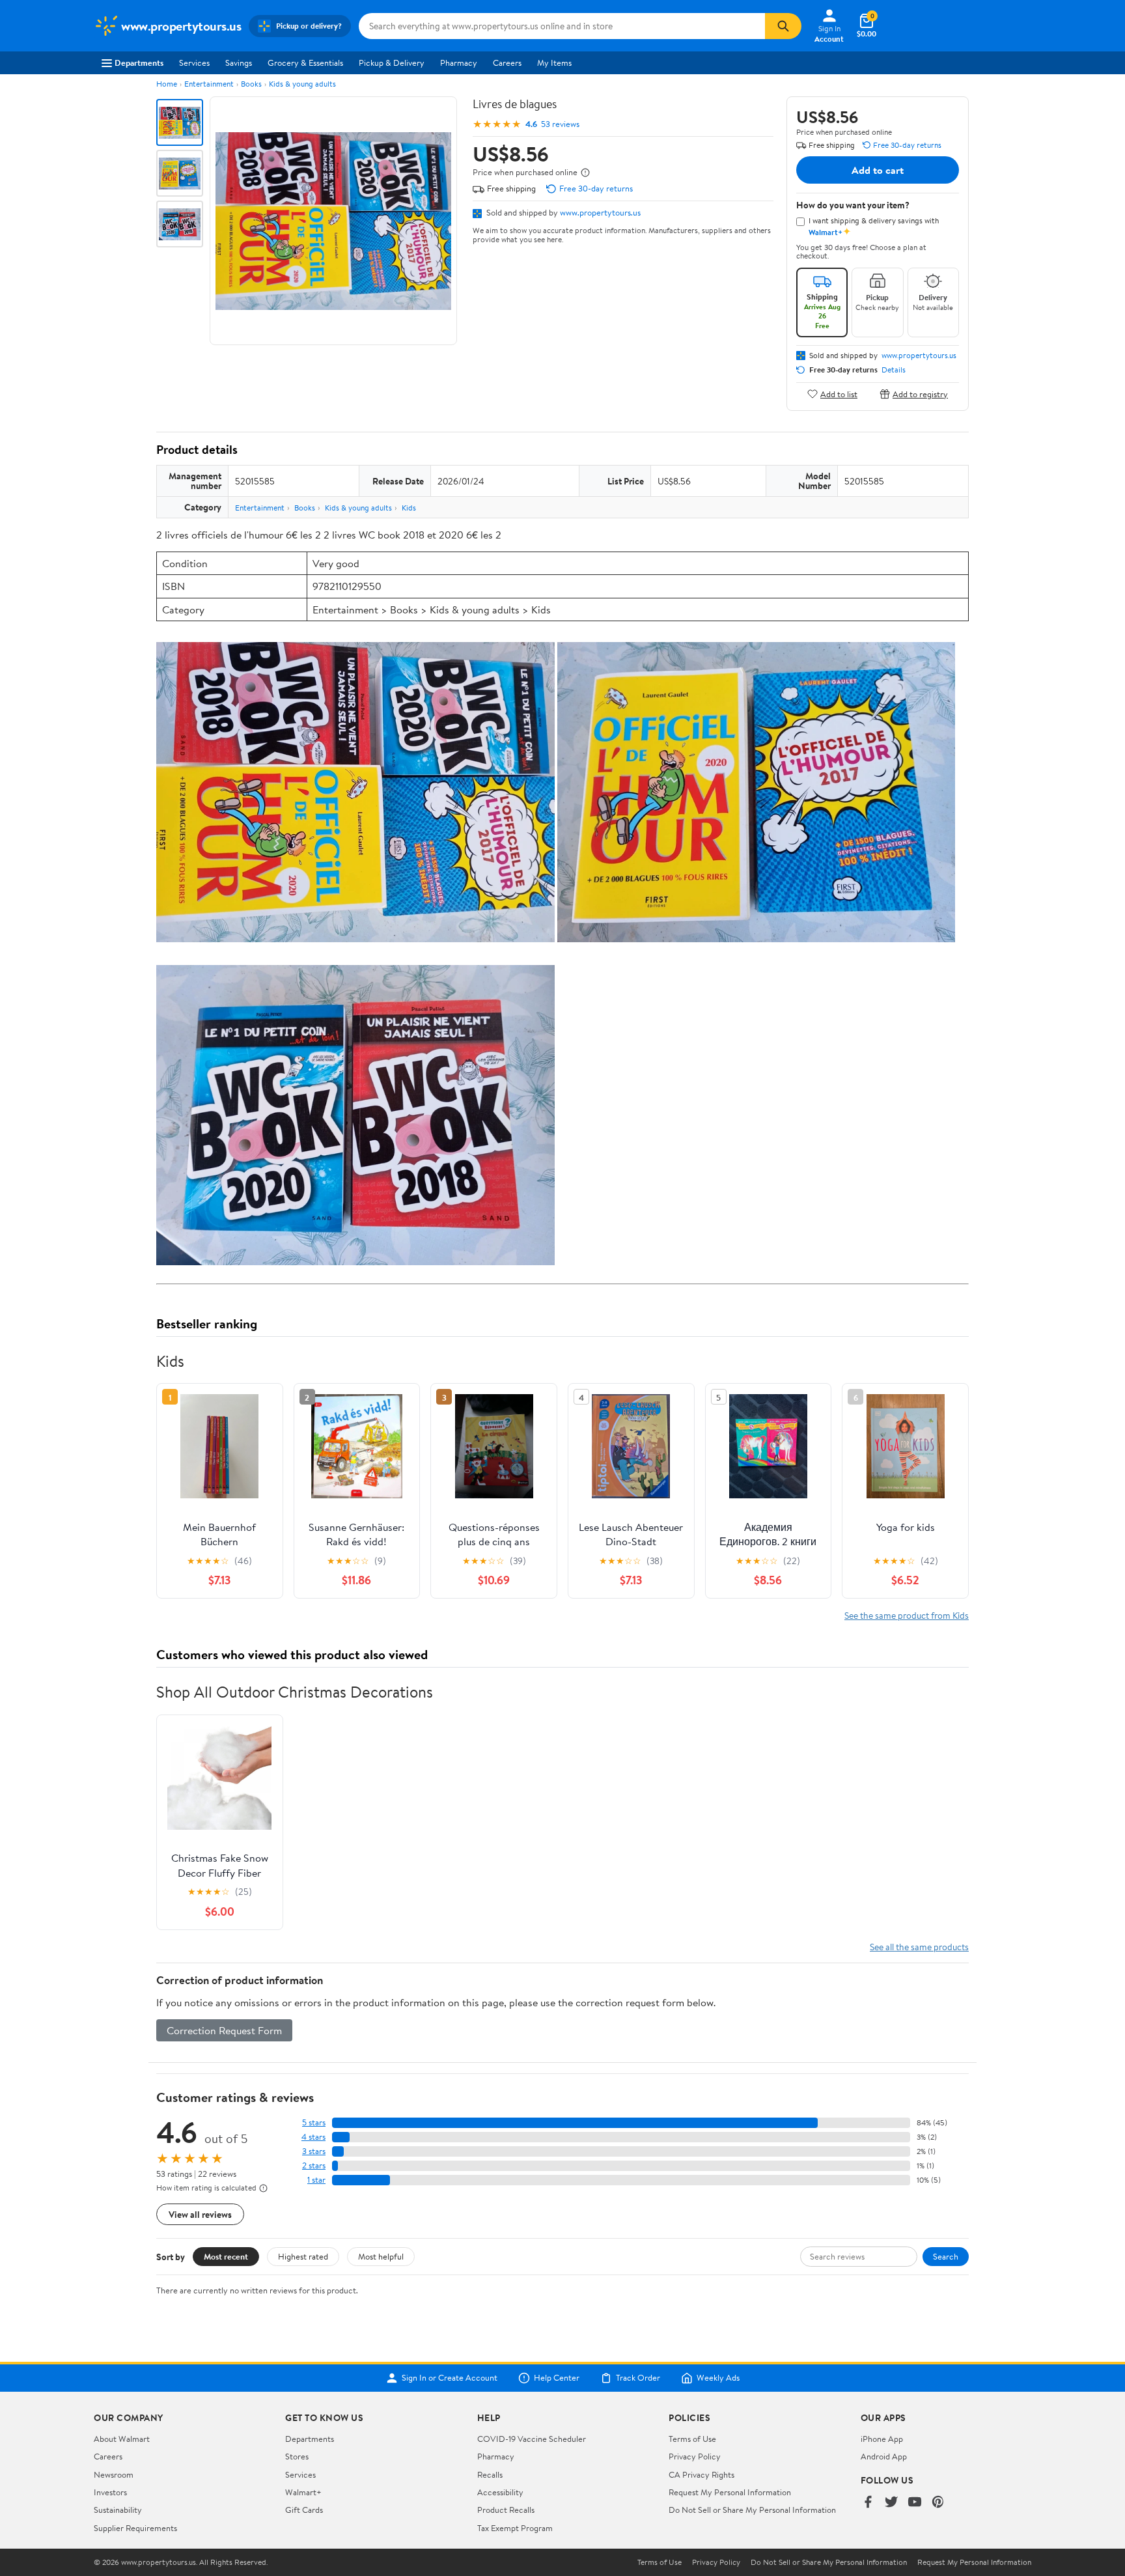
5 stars (314, 2122)
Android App (884, 2456)
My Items (554, 63)
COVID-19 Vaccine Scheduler (532, 2439)
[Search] (783, 26)
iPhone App (882, 2439)
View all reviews (200, 2214)
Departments (139, 63)
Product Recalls (506, 2510)
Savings (239, 63)
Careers (507, 63)
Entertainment (209, 84)
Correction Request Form (224, 2030)
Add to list (839, 394)
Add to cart (878, 170)
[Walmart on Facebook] (868, 2503)
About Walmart (122, 2439)
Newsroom (114, 2474)
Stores (297, 2456)
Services (194, 63)
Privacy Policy (695, 2456)
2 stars (314, 2165)
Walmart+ (303, 2492)
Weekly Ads (718, 2378)
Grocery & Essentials (305, 63)
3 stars (314, 2151)
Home (167, 84)
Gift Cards (304, 2510)
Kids (409, 508)
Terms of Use (692, 2439)
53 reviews (560, 124)
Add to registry (920, 394)
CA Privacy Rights (701, 2474)
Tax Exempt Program (515, 2528)
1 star (316, 2180)
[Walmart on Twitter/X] (891, 2503)
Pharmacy (459, 63)
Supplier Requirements (135, 2528)
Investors (110, 2492)
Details (894, 370)
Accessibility (500, 2492)
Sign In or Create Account (450, 2378)
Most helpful (381, 2256)
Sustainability (118, 2510)
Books (251, 84)
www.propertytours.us (600, 212)
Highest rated (303, 2256)
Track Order (638, 2378)
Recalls (490, 2474)
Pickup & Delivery (392, 63)
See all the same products (919, 1947)
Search (946, 2256)
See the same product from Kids (907, 1615)
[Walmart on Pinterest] (938, 2503)
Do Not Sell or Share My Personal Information (752, 2510)
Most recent (226, 2256)
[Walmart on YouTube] (915, 2503)
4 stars (313, 2137)
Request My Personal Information (730, 2492)
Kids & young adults (302, 84)
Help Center (557, 2378)
